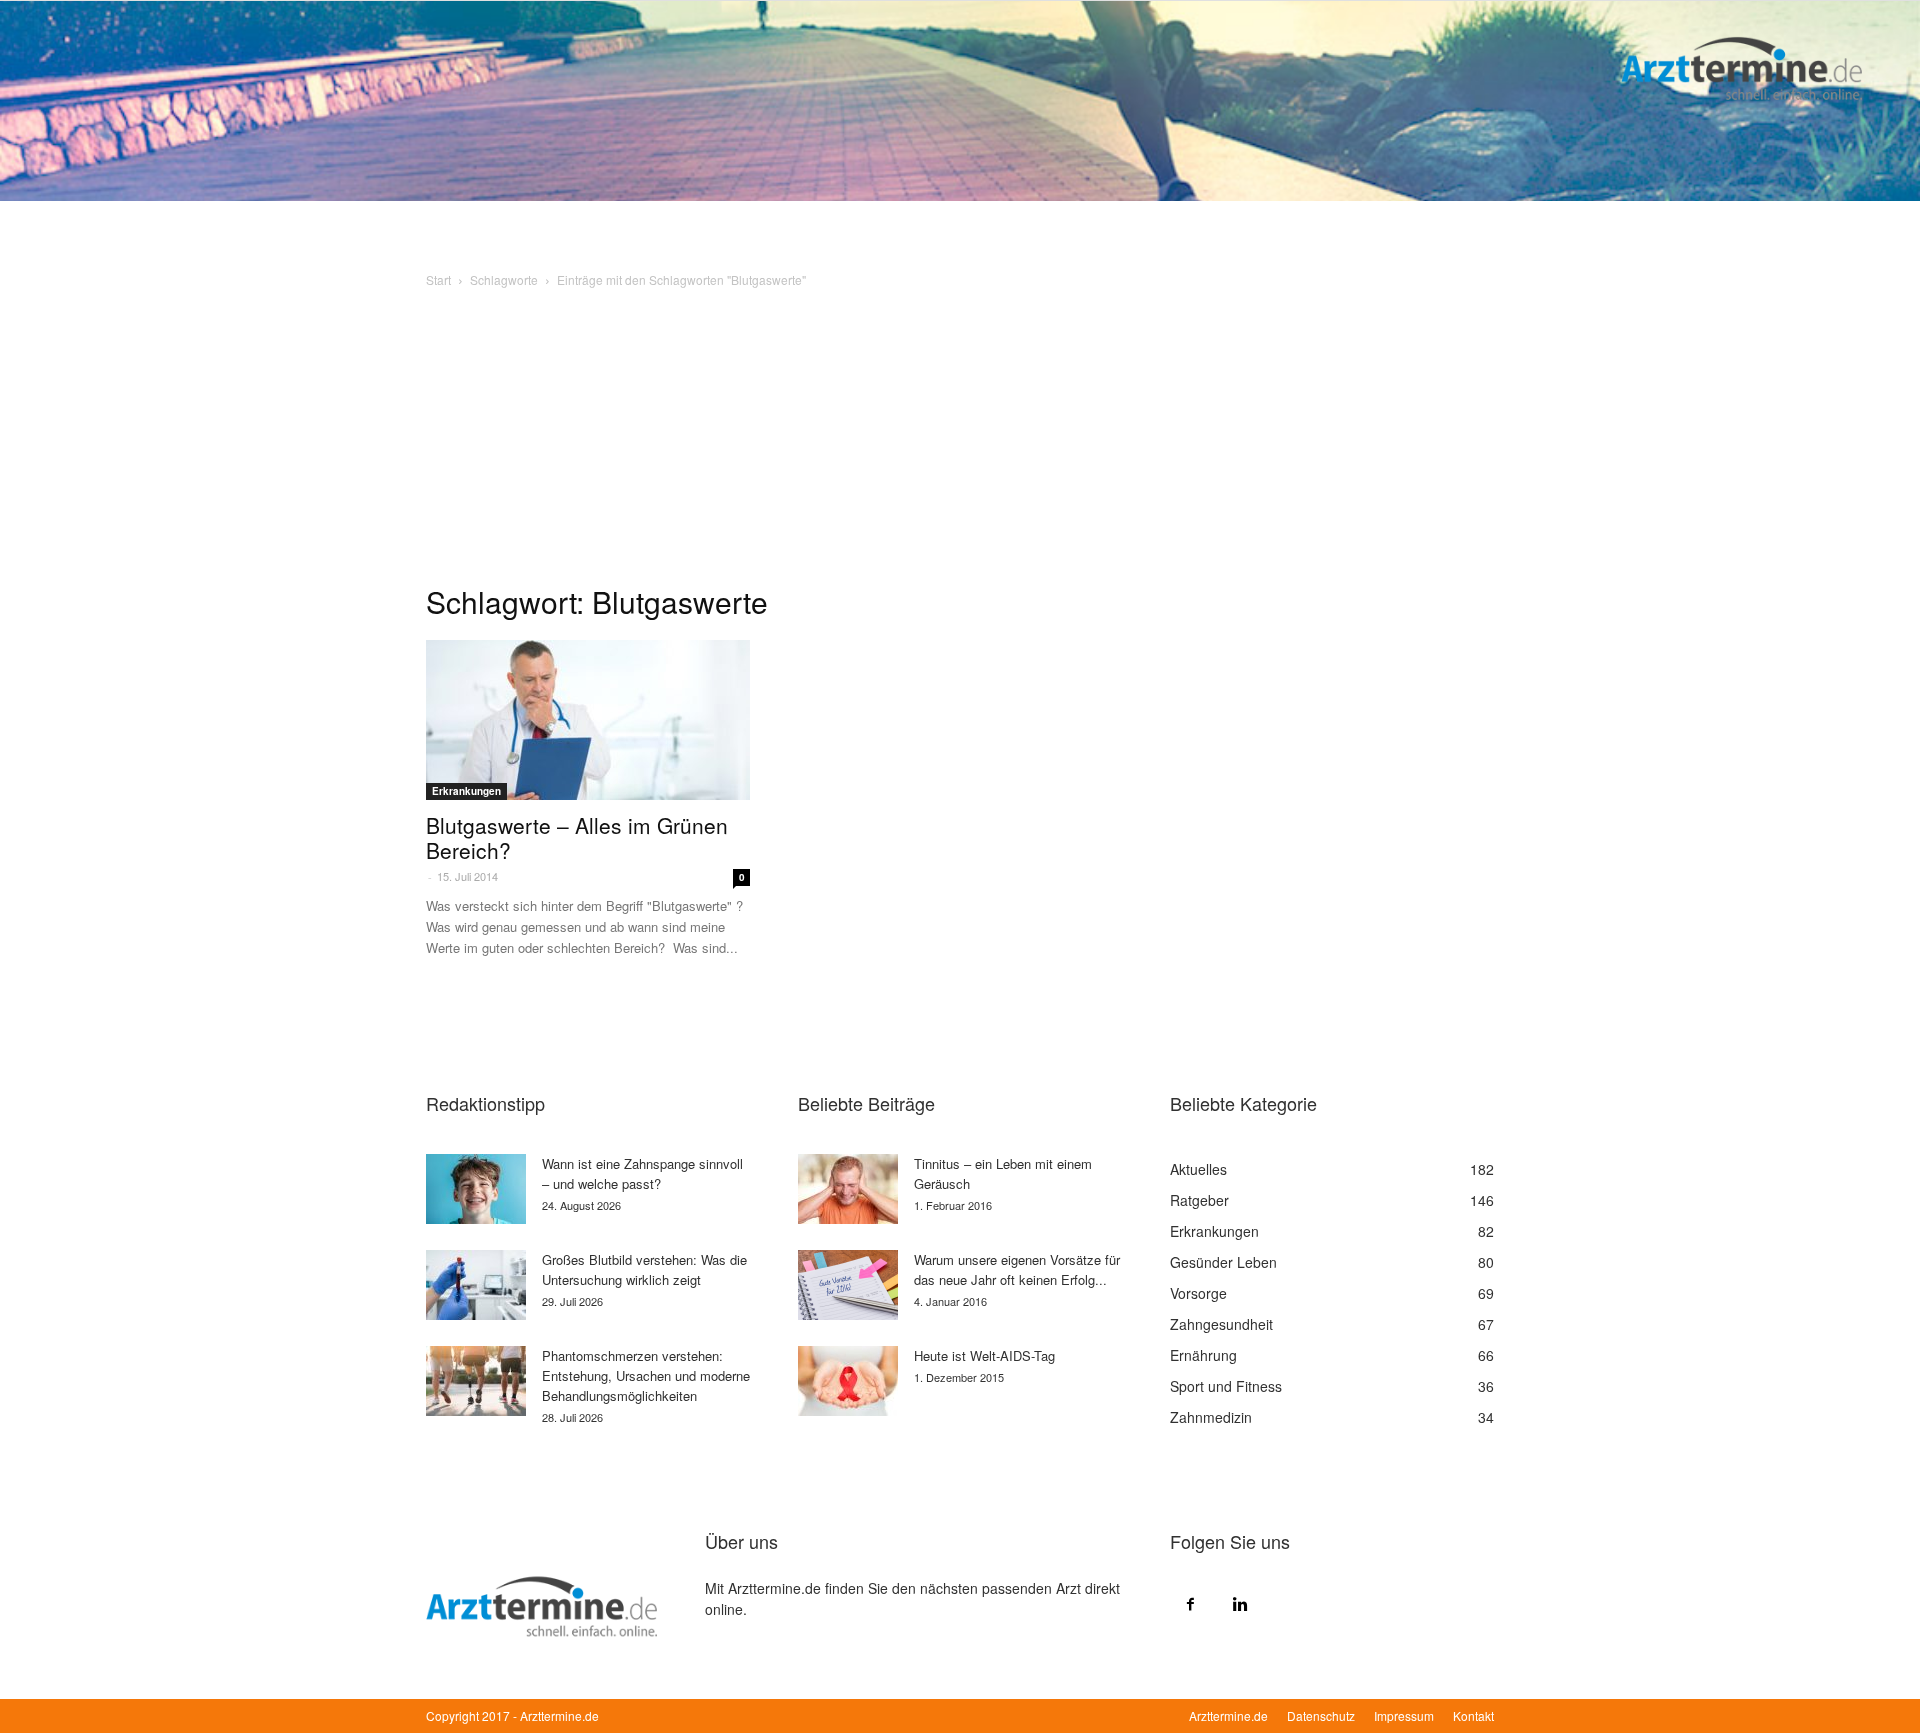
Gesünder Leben (1223, 1262)
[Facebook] (1190, 1603)
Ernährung (1203, 1355)
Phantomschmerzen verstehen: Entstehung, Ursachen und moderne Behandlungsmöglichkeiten (646, 1375)
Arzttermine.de (1228, 1715)
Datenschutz (1321, 1715)
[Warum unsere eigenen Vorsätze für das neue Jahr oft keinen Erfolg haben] (848, 1285)
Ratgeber (1199, 1200)
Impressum (1404, 1715)
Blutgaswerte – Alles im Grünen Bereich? (577, 837)
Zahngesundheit (1221, 1324)
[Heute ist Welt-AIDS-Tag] (848, 1381)
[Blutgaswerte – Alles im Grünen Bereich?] (588, 720)
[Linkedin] (1240, 1603)
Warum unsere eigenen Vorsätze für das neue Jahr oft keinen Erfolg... (1017, 1269)
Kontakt (1473, 1715)
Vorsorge (1198, 1293)
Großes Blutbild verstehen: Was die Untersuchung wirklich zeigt (644, 1269)
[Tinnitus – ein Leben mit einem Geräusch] (848, 1189)
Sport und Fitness (1226, 1386)
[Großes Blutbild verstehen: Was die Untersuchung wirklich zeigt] (476, 1285)
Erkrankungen (466, 791)
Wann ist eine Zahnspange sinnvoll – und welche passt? (642, 1173)
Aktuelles (1198, 1169)
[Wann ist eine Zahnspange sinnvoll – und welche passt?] (476, 1189)
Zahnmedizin (1211, 1417)
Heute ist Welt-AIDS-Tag (984, 1355)
